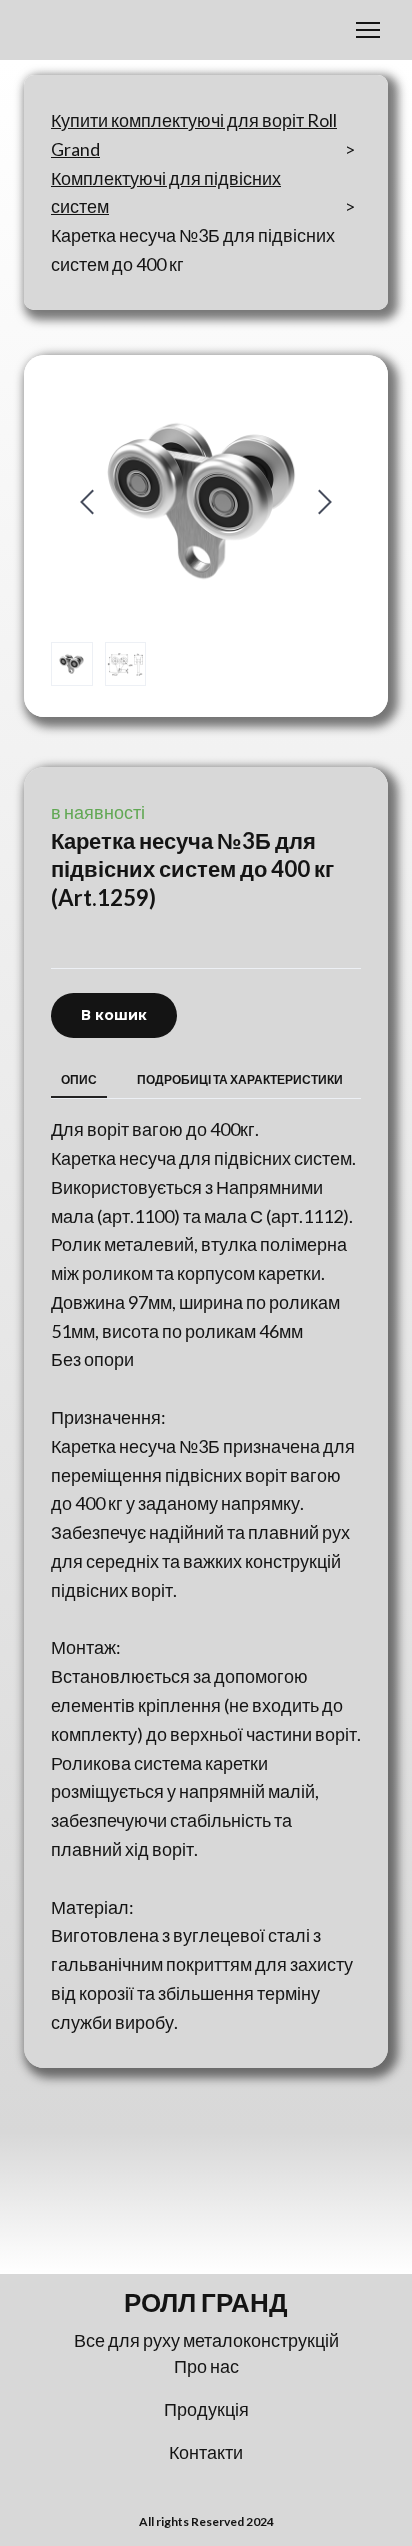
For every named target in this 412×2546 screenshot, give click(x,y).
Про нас (206, 2366)
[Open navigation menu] (368, 30)
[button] (114, 1015)
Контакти (206, 2452)
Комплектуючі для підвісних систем (166, 192)
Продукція (206, 2409)
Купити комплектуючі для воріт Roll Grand (194, 134)
